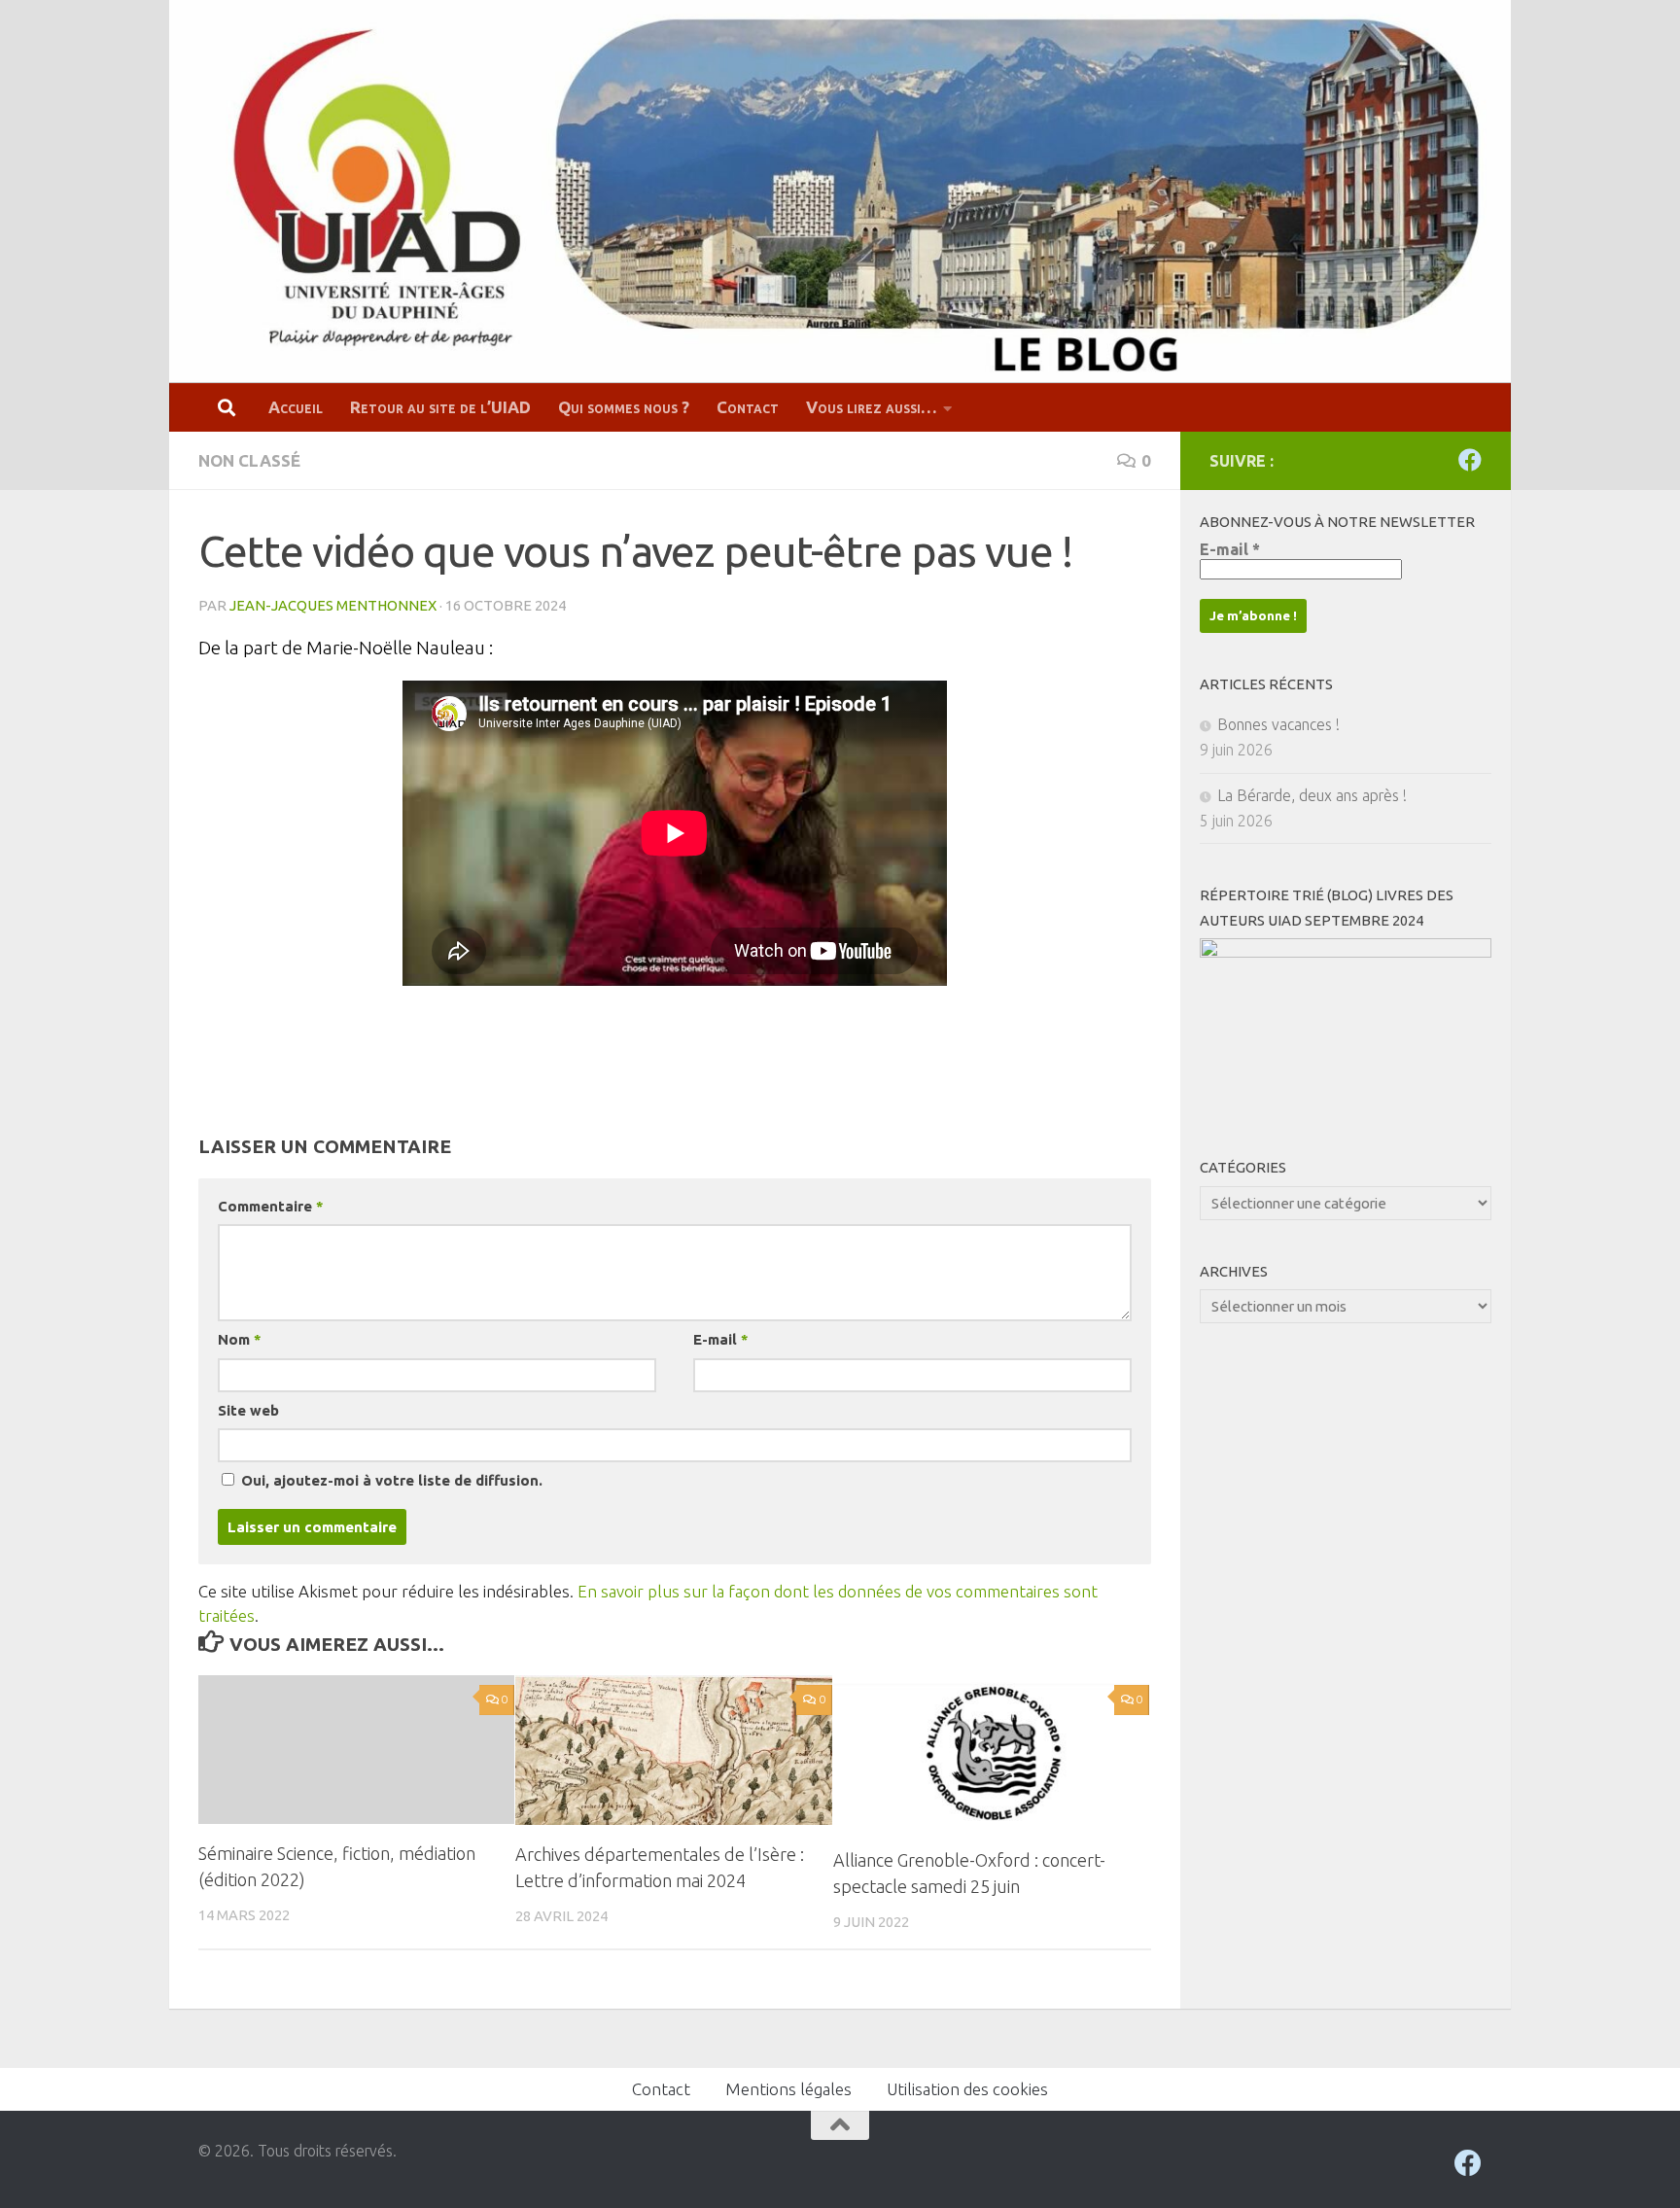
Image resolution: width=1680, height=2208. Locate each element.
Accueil (296, 407)
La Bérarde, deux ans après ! (1312, 795)
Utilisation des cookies (967, 2089)
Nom (239, 1339)
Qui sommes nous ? (624, 407)
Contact (748, 407)
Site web (248, 1410)
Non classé (249, 460)
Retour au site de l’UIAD (440, 407)
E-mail (720, 1339)
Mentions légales (788, 2089)
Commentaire (270, 1206)
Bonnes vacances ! (1278, 724)
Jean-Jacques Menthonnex (333, 605)
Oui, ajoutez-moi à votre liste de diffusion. (390, 1480)
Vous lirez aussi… (872, 407)
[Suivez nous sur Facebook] (1470, 460)
